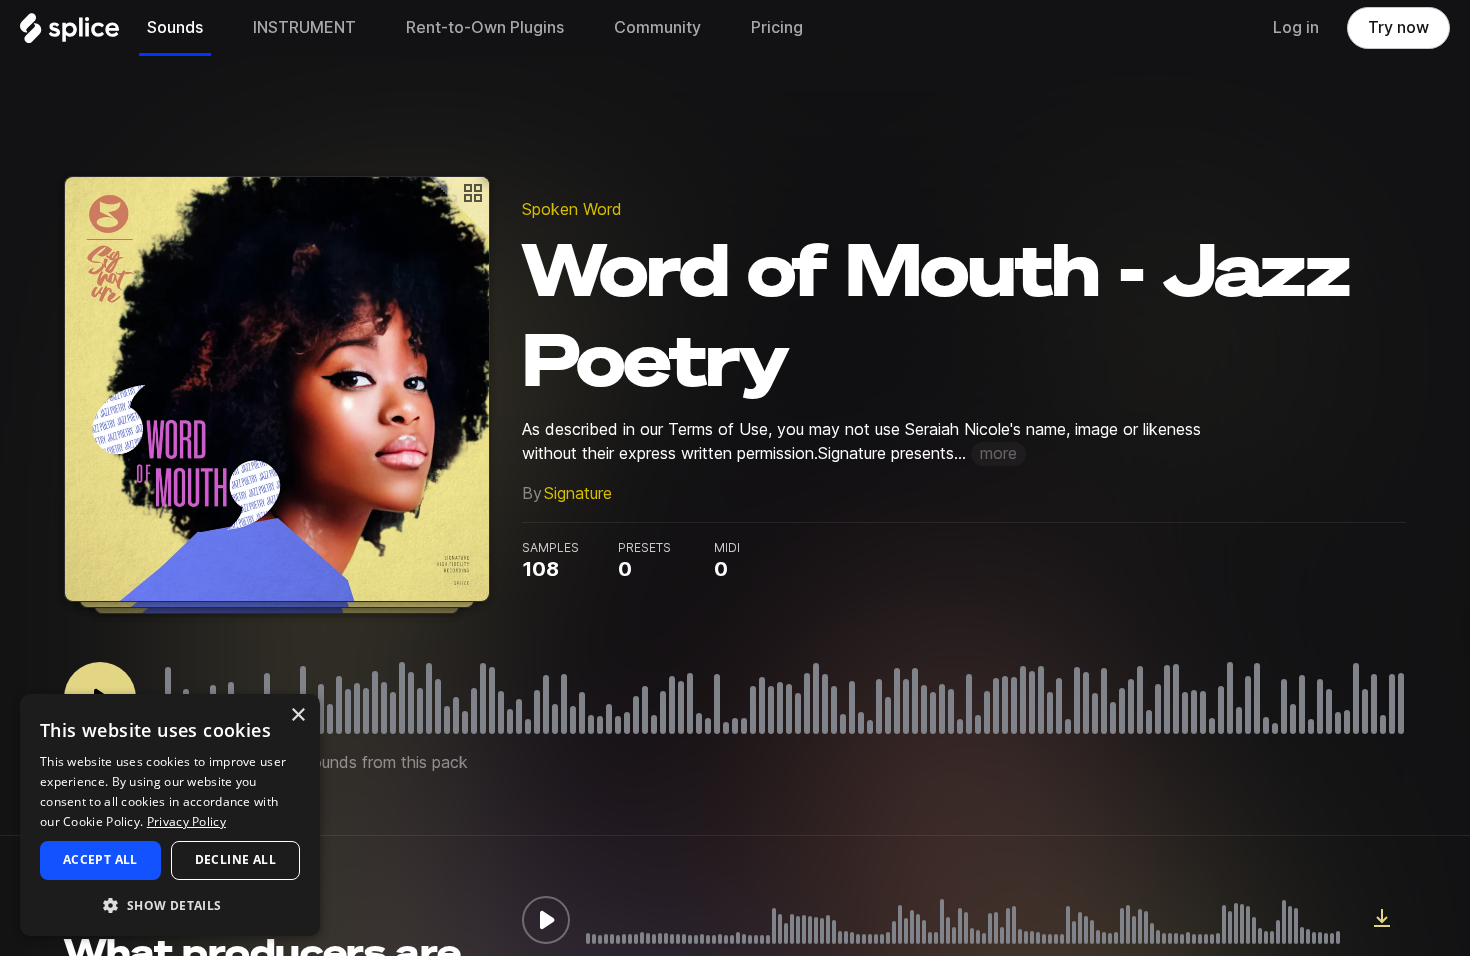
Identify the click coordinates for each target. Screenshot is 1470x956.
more (998, 453)
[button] (170, 904)
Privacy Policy (186, 821)
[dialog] (170, 815)
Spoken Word (572, 209)
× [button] (297, 715)
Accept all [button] (100, 859)
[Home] (69, 33)
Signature (578, 493)
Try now (1398, 27)
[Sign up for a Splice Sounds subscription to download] (1382, 920)
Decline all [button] (235, 859)
